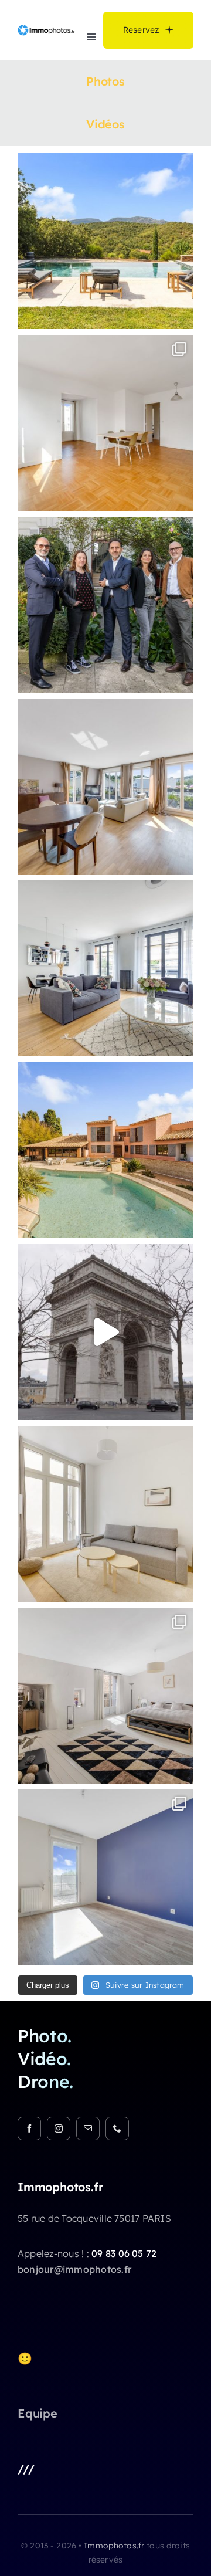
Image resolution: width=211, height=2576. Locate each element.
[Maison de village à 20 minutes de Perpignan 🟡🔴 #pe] (105, 1696)
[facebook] (29, 2128)
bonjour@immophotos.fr (74, 2269)
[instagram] (59, 2128)
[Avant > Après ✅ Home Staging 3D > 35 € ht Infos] (105, 1877)
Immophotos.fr (115, 2546)
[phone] (117, 2128)
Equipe (38, 2413)
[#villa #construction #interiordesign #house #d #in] (105, 787)
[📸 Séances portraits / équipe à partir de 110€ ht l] (105, 605)
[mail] (88, 2128)
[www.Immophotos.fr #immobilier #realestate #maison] (105, 968)
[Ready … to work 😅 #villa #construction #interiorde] (105, 241)
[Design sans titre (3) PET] (46, 28)
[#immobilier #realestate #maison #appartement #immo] (105, 1150)
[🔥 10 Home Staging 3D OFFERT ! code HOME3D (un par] (105, 423)
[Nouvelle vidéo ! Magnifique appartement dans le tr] (105, 1332)
